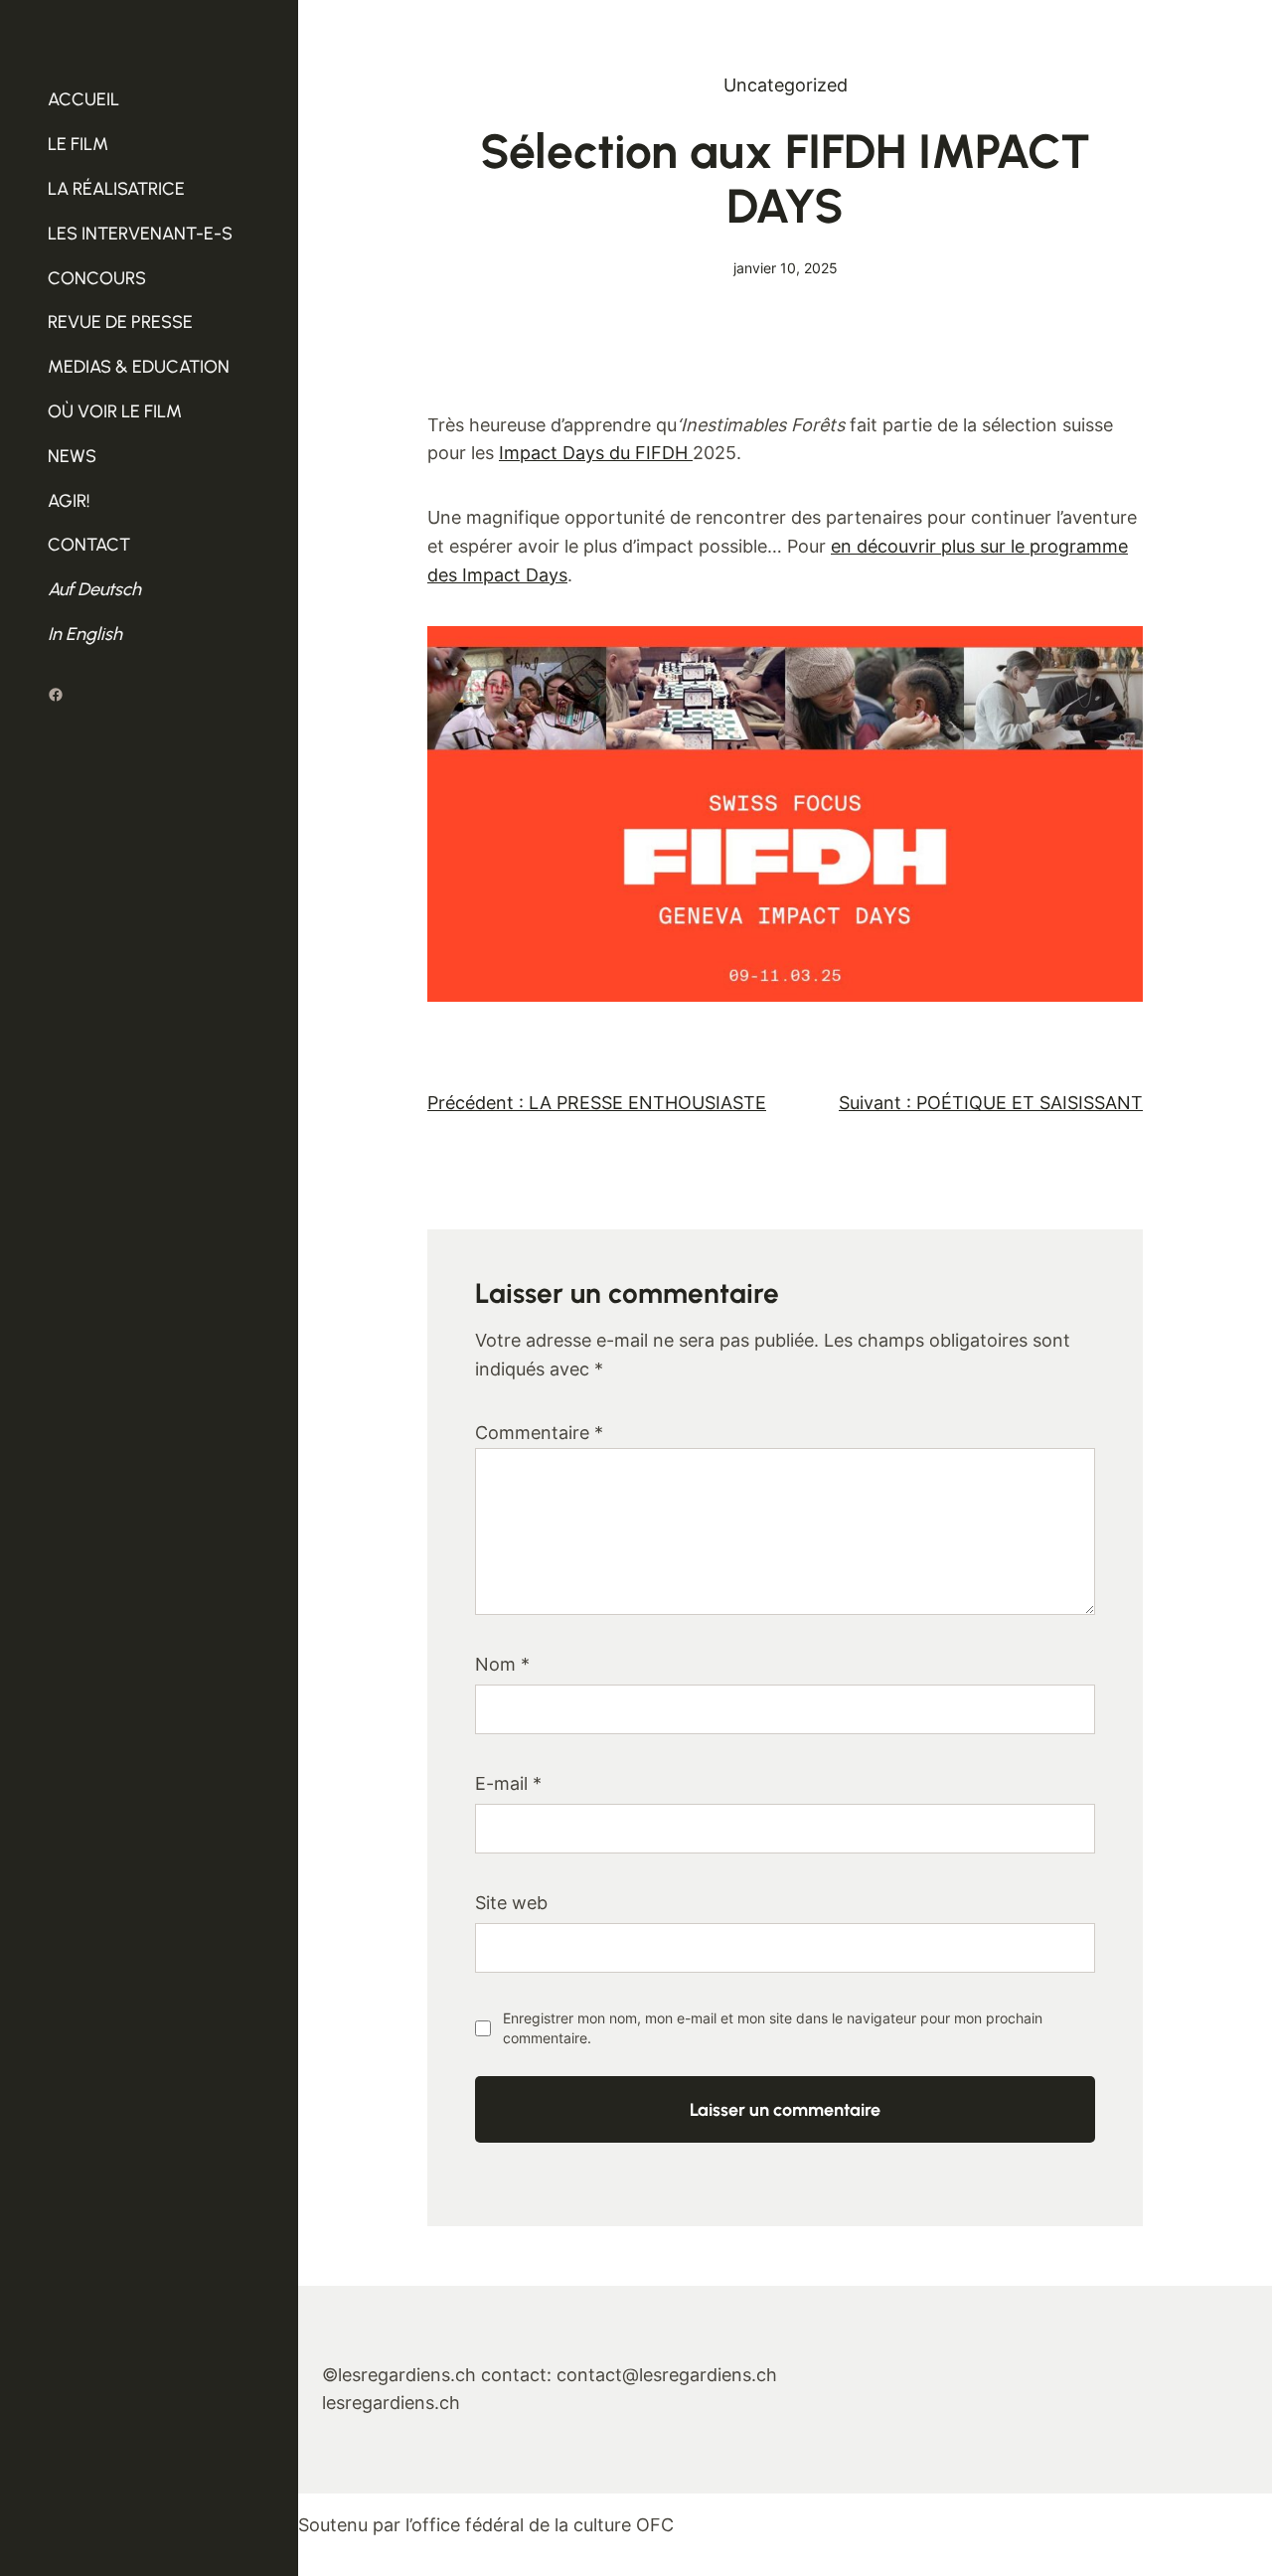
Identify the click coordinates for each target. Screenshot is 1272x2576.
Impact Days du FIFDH (596, 453)
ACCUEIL (83, 99)
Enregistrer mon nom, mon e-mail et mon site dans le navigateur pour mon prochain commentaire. (773, 2028)
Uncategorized (786, 85)
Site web (511, 1903)
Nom (502, 1664)
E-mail (508, 1783)
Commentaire (539, 1433)
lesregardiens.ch (391, 2403)
